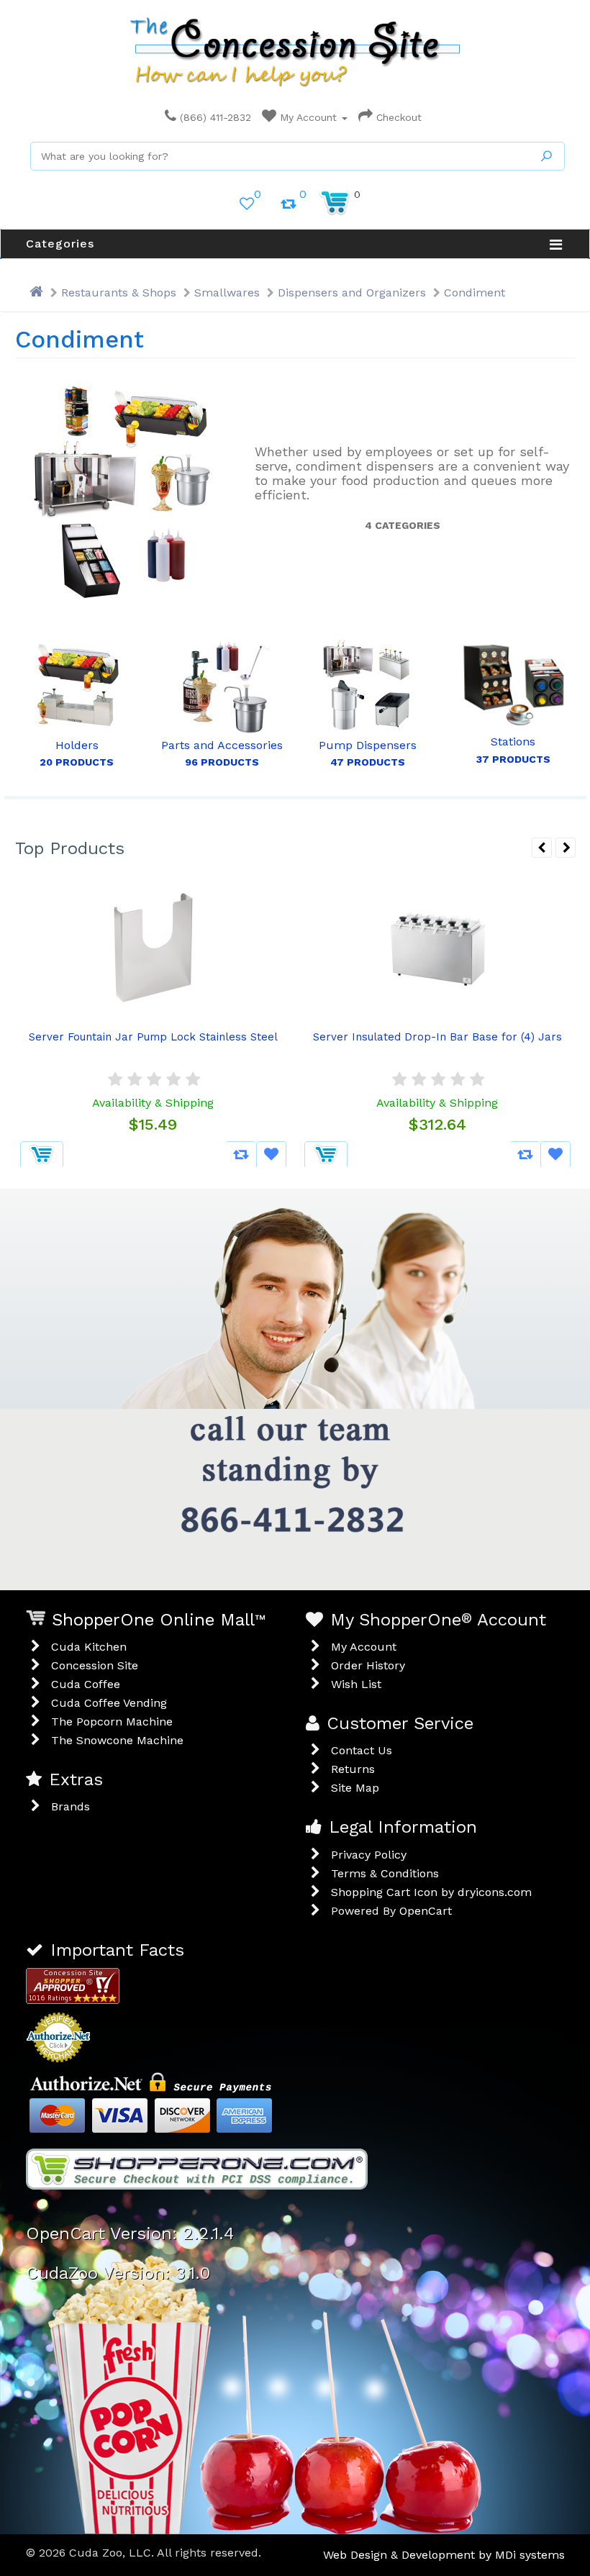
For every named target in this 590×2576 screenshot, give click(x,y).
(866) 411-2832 (214, 117)
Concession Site (95, 1665)
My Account (308, 117)
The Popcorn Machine (112, 1722)
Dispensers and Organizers (352, 292)
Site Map (355, 1788)
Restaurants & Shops (119, 292)
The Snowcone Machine (117, 1740)
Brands (71, 1806)
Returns (353, 1769)
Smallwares (227, 292)
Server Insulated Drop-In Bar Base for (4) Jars (437, 1037)
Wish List (356, 1684)
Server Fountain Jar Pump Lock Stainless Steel (153, 1037)
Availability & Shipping (153, 1103)
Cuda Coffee (86, 1684)
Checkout (397, 117)
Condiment (475, 292)
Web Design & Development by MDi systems (444, 2555)
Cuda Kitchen (89, 1647)
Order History (368, 1665)
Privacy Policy (369, 1855)
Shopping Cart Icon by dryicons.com (431, 1892)
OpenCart (426, 1911)
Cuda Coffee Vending (109, 1703)
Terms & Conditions (385, 1873)
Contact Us (362, 1750)
